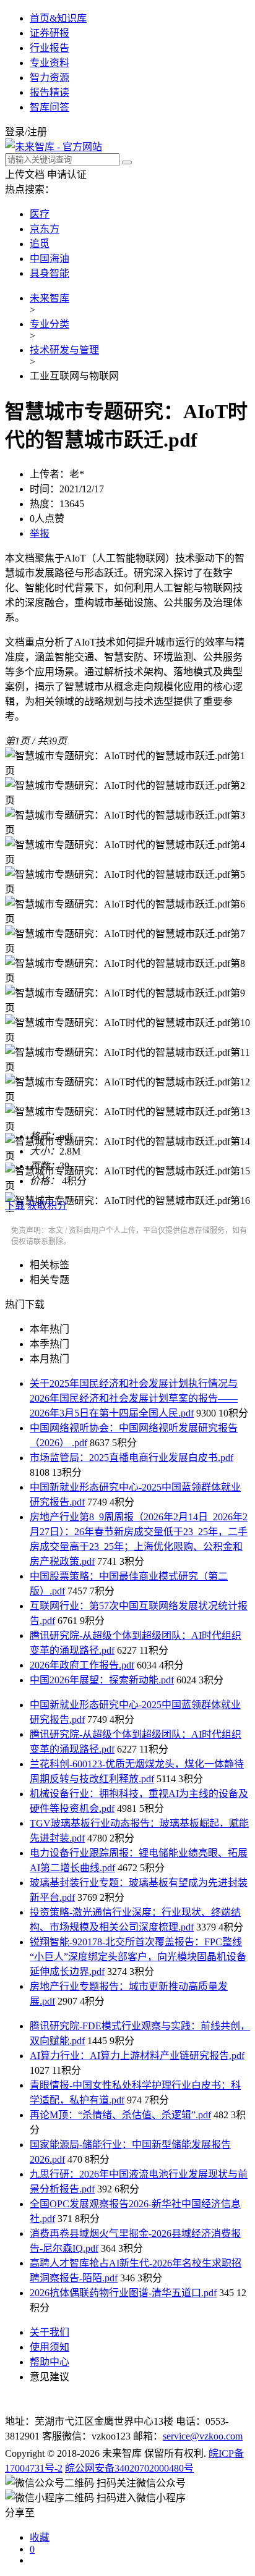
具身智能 (50, 273)
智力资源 (50, 78)
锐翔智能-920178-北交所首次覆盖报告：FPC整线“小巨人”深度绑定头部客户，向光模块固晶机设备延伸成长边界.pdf (138, 1957)
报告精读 (50, 92)
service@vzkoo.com (203, 2436)
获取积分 (47, 1206)
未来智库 (50, 298)
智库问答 (50, 107)
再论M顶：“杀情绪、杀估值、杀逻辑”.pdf (120, 2115)
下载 (15, 1206)
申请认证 (67, 175)
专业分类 (50, 324)
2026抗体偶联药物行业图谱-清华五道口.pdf (123, 2293)
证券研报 (50, 33)
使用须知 (50, 2347)
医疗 (40, 214)
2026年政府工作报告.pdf (82, 1665)
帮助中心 (50, 2362)
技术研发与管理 (64, 350)
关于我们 (50, 2332)
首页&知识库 (58, 18)
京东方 (45, 229)
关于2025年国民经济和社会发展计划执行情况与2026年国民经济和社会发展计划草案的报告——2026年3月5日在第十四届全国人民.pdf (134, 1398)
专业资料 (50, 63)
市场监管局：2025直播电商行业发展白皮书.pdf (132, 1458)
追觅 (40, 244)
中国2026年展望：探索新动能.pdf (102, 1680)
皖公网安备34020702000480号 (129, 2468)
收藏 (40, 2537)
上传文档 (25, 175)
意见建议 (50, 2377)
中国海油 (50, 259)
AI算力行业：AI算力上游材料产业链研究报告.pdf (137, 2056)
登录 (15, 132)
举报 (40, 533)
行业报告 (50, 48)
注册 (37, 132)
